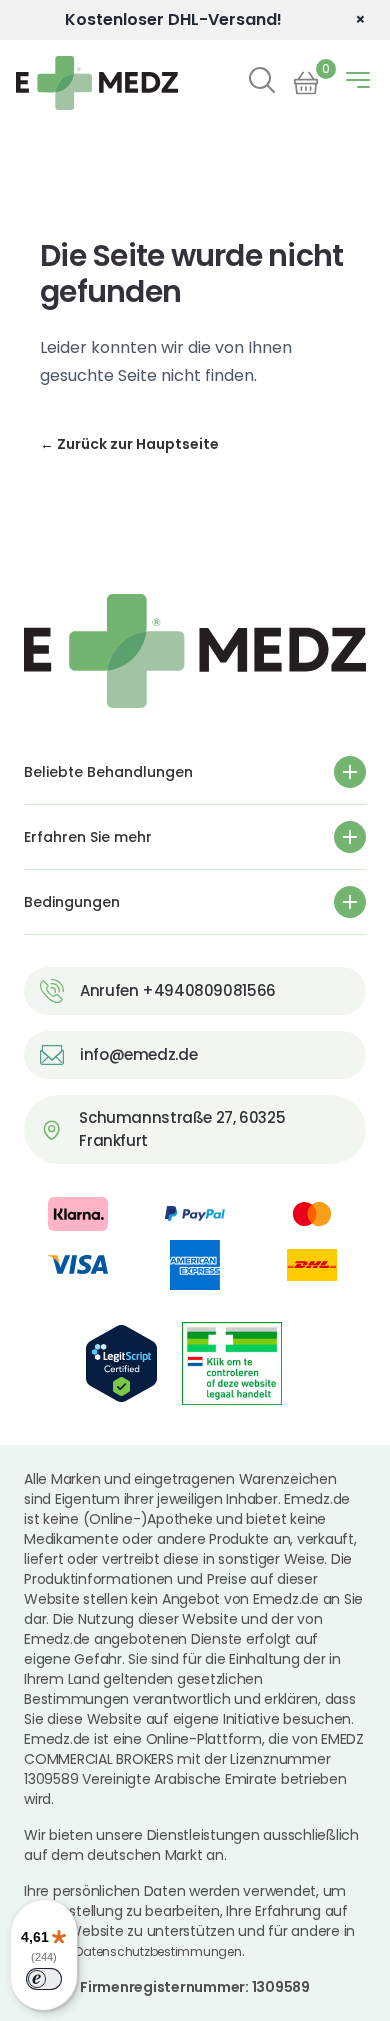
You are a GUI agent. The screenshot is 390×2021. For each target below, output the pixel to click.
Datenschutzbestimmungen (158, 1951)
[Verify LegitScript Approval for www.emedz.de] (121, 1363)
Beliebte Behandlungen (108, 772)
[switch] (44, 1979)
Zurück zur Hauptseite (129, 444)
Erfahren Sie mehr (88, 837)
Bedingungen (72, 902)
